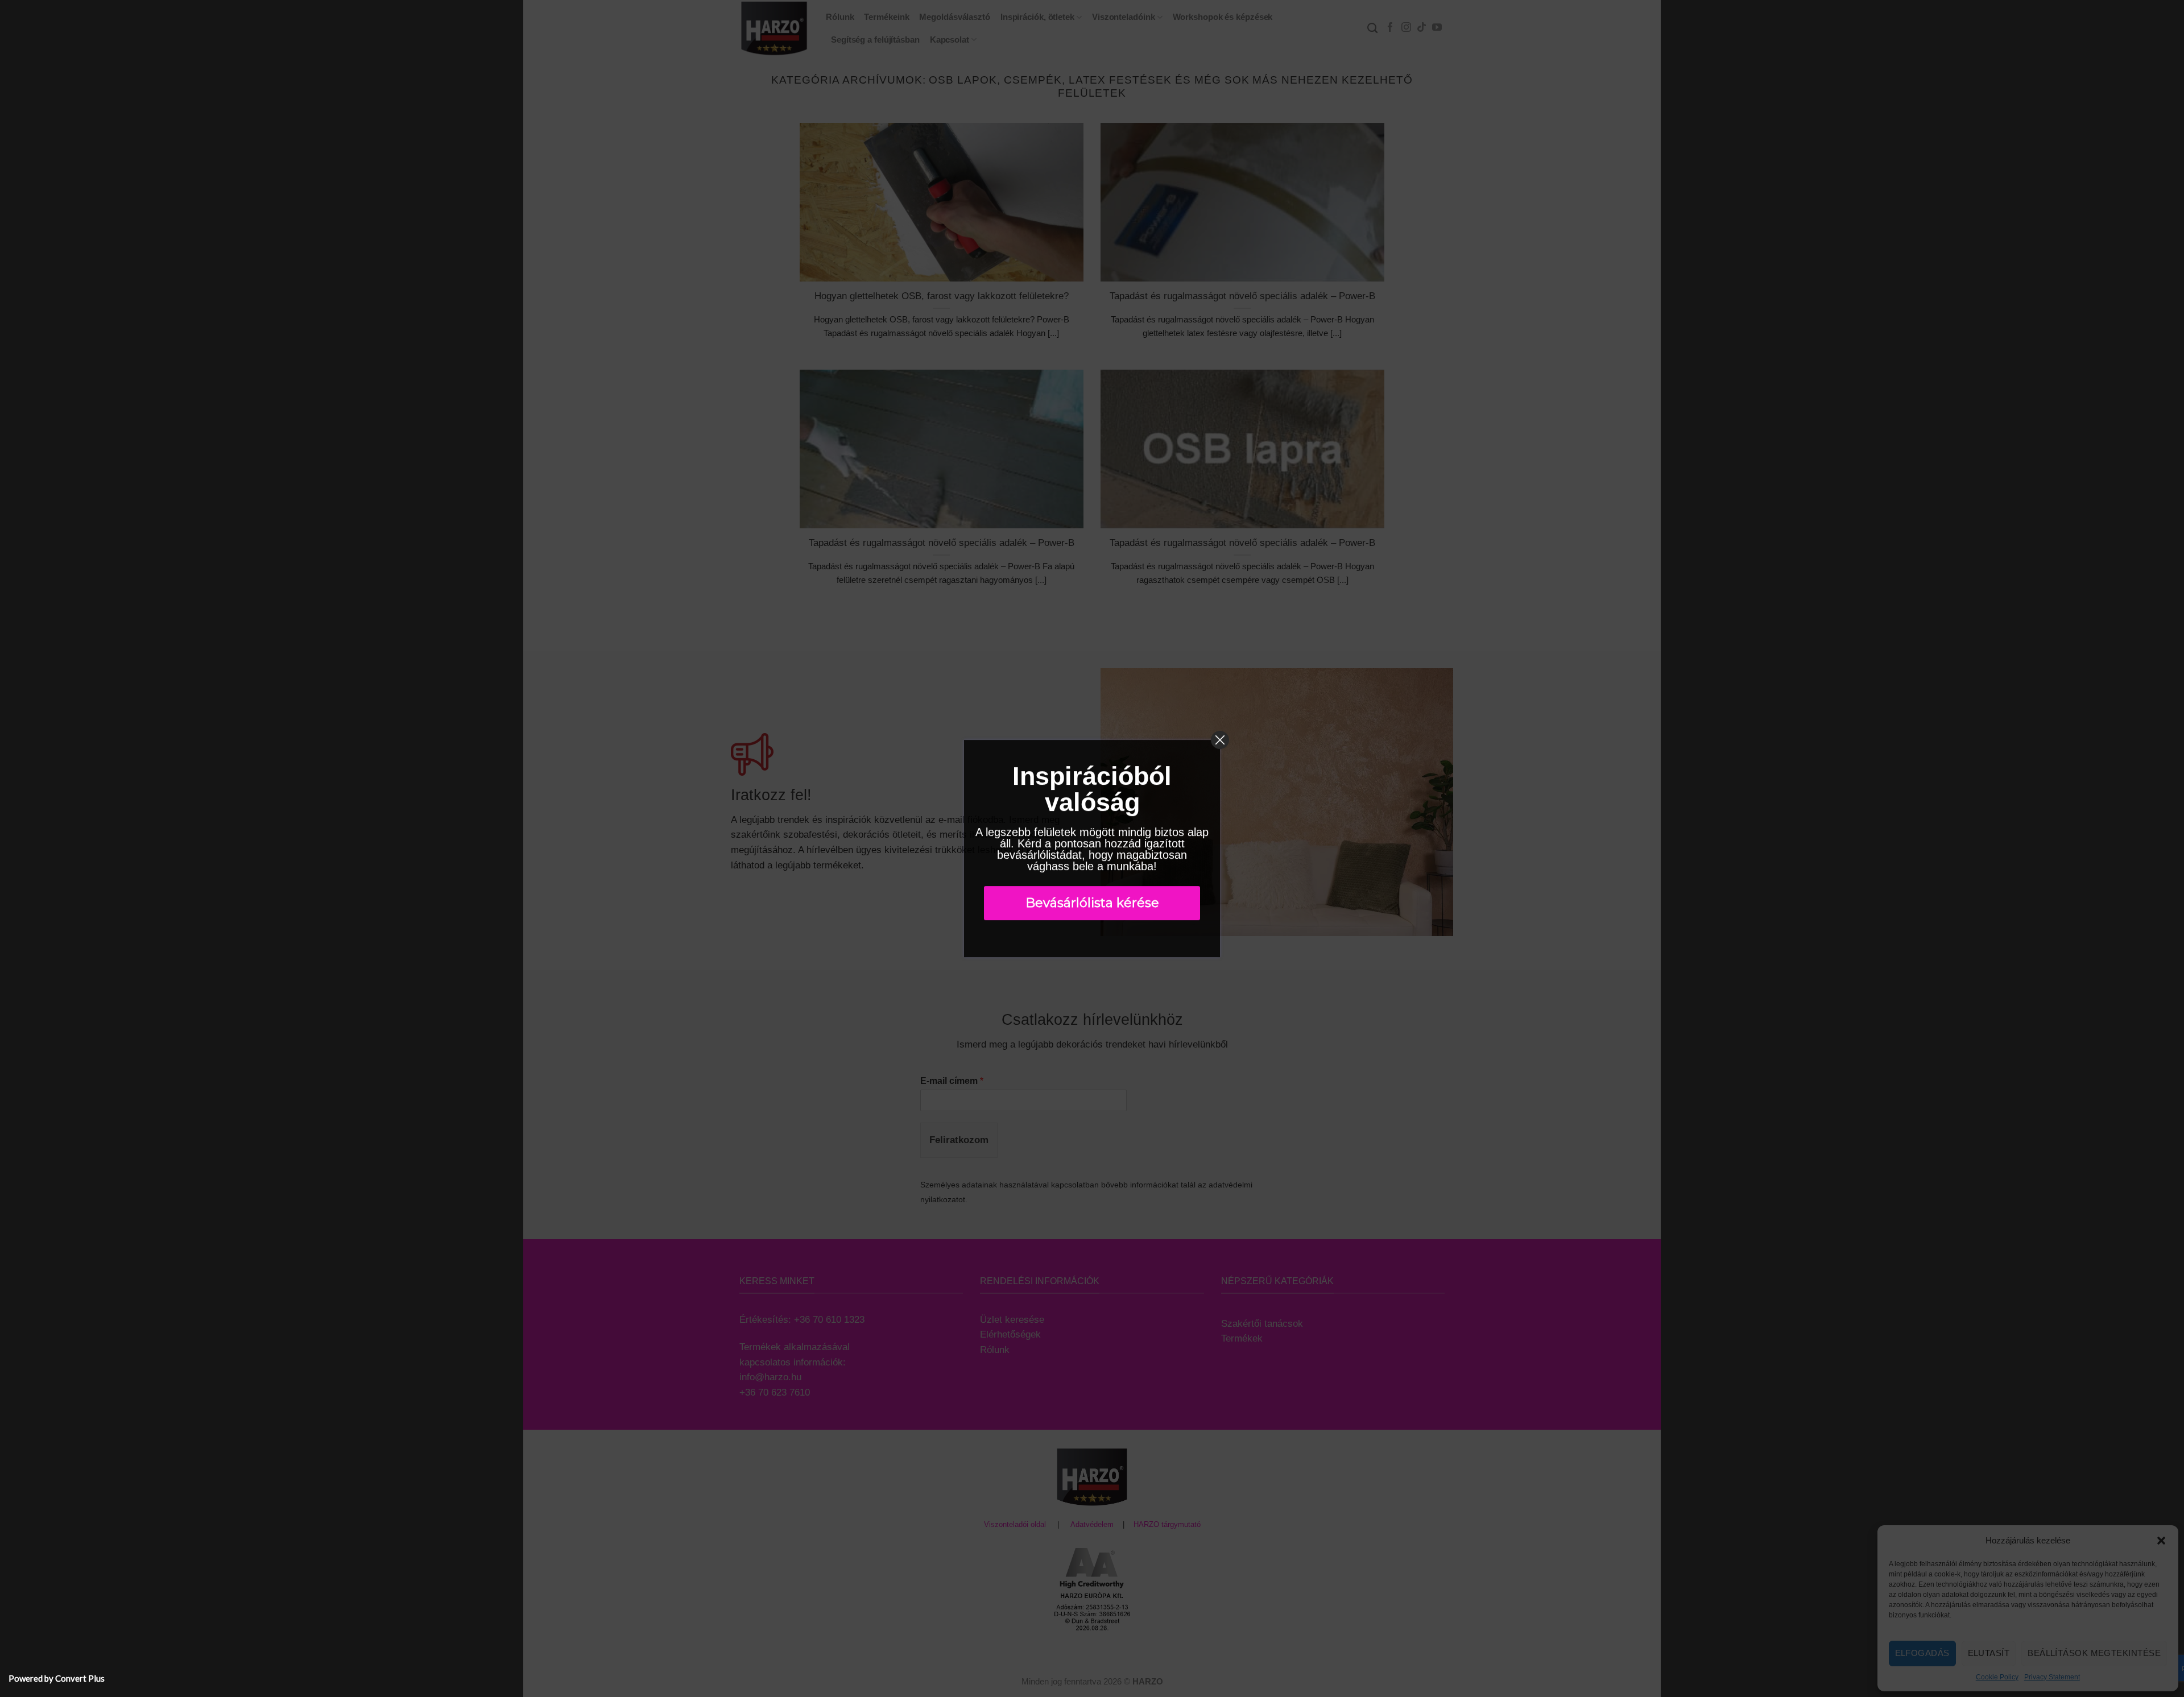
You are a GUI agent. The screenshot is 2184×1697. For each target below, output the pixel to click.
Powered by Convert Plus (57, 1678)
